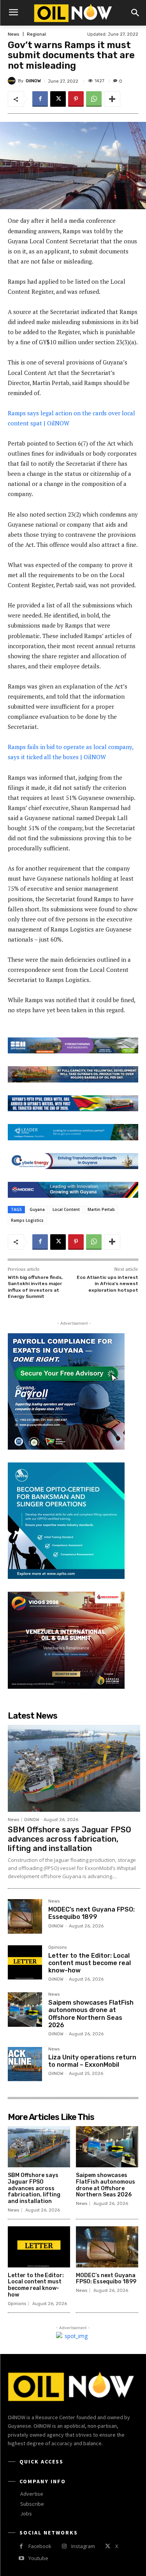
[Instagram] (64, 2546)
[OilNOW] (13, 81)
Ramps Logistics (27, 1220)
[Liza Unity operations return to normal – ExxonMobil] (25, 2064)
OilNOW (33, 81)
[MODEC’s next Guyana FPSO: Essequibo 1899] (25, 1916)
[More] (112, 99)
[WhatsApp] (94, 99)
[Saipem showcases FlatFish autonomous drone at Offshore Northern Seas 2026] (25, 2009)
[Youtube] (21, 2558)
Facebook (40, 2546)
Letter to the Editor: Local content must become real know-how (90, 1963)
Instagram (83, 2546)
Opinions (57, 1948)
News (13, 34)
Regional (36, 34)
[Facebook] (40, 99)
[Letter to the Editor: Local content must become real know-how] (25, 1962)
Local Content (66, 1209)
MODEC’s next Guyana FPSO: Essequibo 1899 (91, 1913)
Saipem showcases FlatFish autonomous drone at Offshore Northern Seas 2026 (91, 2014)
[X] (58, 99)
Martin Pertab (101, 1209)
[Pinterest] (76, 99)
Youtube (38, 2558)
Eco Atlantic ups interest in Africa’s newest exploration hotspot (107, 1284)
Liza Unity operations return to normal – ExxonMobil (92, 2061)
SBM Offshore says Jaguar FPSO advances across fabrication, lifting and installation (69, 1839)
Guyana (37, 1209)
